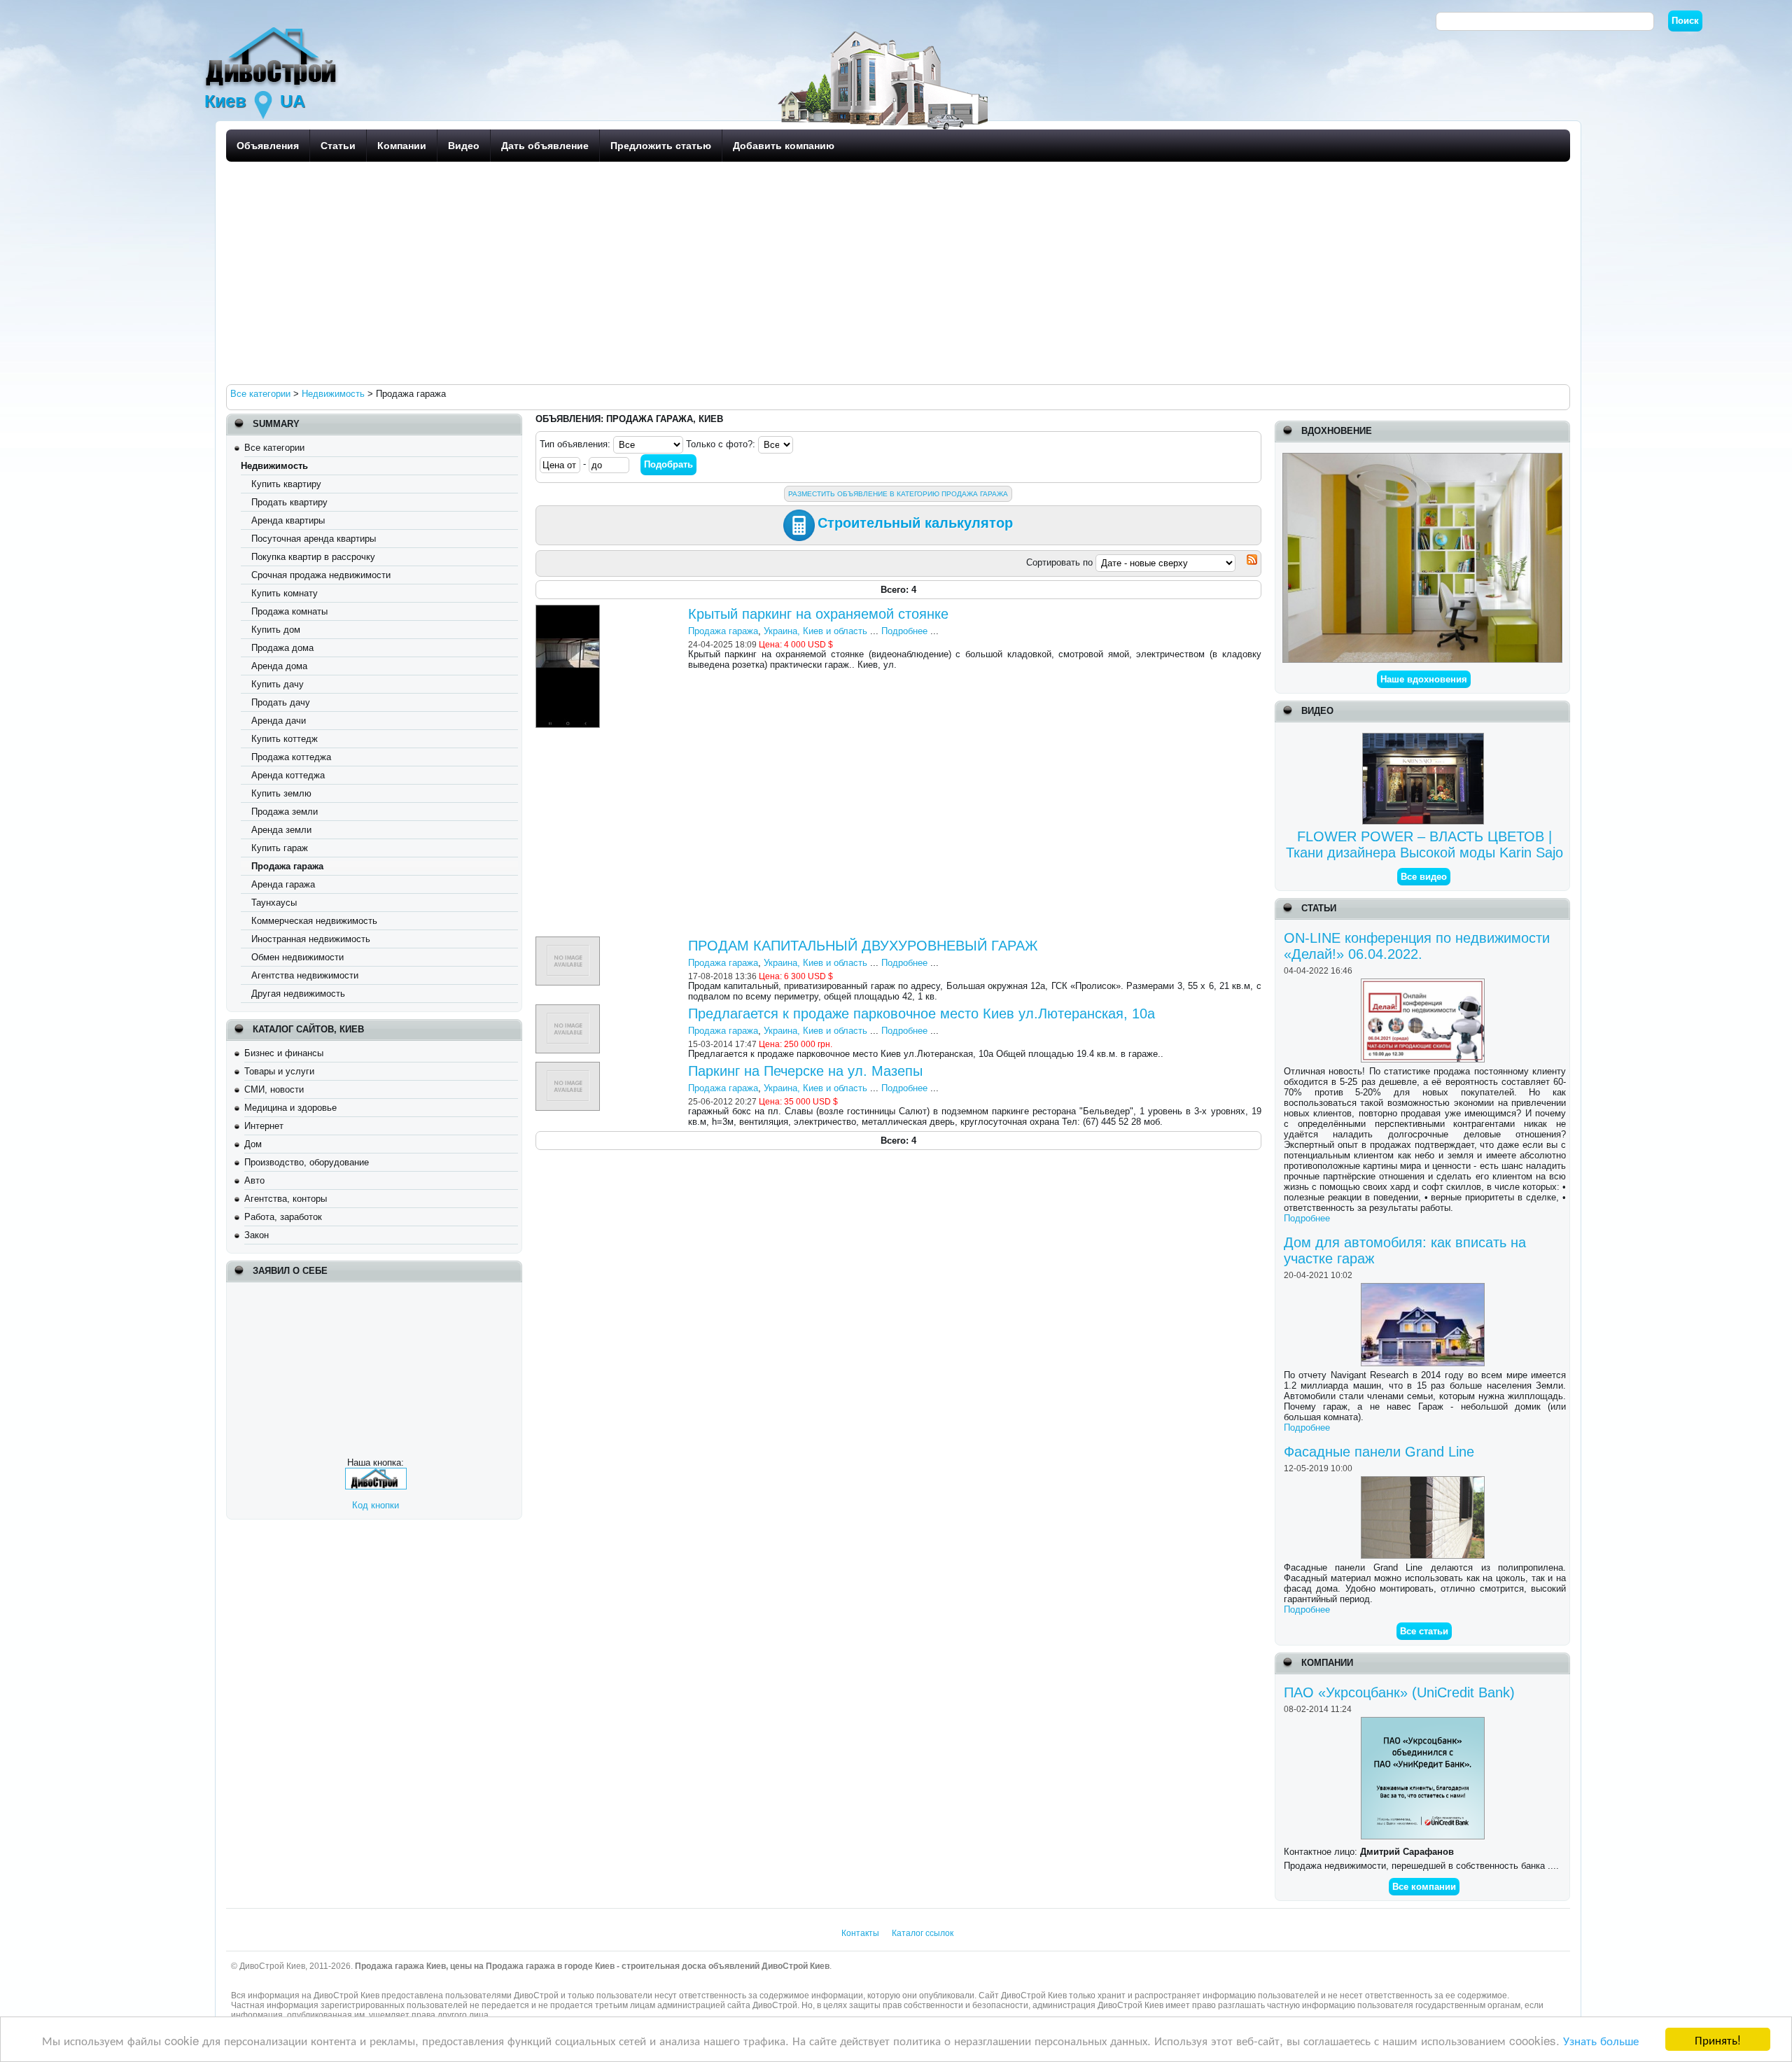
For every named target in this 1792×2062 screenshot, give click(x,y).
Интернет (264, 1126)
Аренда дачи (279, 721)
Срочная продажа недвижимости (321, 575)
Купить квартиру (286, 484)
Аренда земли (281, 830)
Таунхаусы (274, 903)
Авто (254, 1180)
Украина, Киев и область (815, 631)
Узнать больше (1601, 2040)
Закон (257, 1235)
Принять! (1718, 2039)
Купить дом (276, 630)
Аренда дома (279, 666)
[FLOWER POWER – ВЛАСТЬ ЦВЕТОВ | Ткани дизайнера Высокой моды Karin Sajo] (1425, 738)
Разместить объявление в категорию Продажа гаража (898, 494)
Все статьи (1424, 1631)
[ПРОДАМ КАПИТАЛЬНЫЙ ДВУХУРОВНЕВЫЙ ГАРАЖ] (569, 942)
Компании (402, 146)
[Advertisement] (646, 272)
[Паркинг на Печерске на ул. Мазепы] (569, 1067)
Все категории (274, 448)
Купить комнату (285, 593)
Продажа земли (285, 812)
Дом (253, 1144)
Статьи (338, 146)
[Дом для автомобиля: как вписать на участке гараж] (1424, 1288)
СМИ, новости (274, 1089)
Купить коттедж (285, 739)
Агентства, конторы (286, 1199)
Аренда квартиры (288, 520)
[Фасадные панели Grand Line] (1424, 1481)
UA (293, 101)
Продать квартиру (289, 502)
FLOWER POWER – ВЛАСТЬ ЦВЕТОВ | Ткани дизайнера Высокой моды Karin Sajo (1424, 844)
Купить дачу (278, 684)
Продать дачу (281, 702)
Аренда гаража (283, 884)
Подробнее (1307, 1218)
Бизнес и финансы (284, 1053)
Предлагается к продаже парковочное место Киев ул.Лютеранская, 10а (922, 1014)
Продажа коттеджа (291, 757)
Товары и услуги (279, 1071)
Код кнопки (376, 1505)
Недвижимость (274, 466)
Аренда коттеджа (288, 775)
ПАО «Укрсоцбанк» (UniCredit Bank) (1399, 1692)
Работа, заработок (283, 1217)
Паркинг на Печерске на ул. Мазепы (805, 1071)
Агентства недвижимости (305, 975)
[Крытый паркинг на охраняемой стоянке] (569, 610)
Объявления (268, 146)
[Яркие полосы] (1422, 458)
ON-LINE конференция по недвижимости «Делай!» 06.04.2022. (1417, 946)
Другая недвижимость (298, 994)
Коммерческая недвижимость (314, 921)
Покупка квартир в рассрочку (313, 557)
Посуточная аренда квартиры (314, 539)
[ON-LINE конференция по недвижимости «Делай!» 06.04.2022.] (1424, 984)
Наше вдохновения (1424, 679)
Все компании (1424, 1887)
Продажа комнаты (289, 611)
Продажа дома (282, 648)
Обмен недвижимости (297, 957)
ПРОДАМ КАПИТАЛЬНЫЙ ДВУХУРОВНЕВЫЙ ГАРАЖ (863, 946)
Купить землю (281, 793)
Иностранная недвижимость (311, 939)
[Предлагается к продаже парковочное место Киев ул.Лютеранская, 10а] (569, 1010)
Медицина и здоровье (290, 1108)
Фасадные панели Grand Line (1379, 1452)
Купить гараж (280, 848)
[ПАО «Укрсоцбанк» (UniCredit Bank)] (1424, 1722)
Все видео (1424, 877)
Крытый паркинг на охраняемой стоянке (818, 614)
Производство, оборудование (307, 1162)
